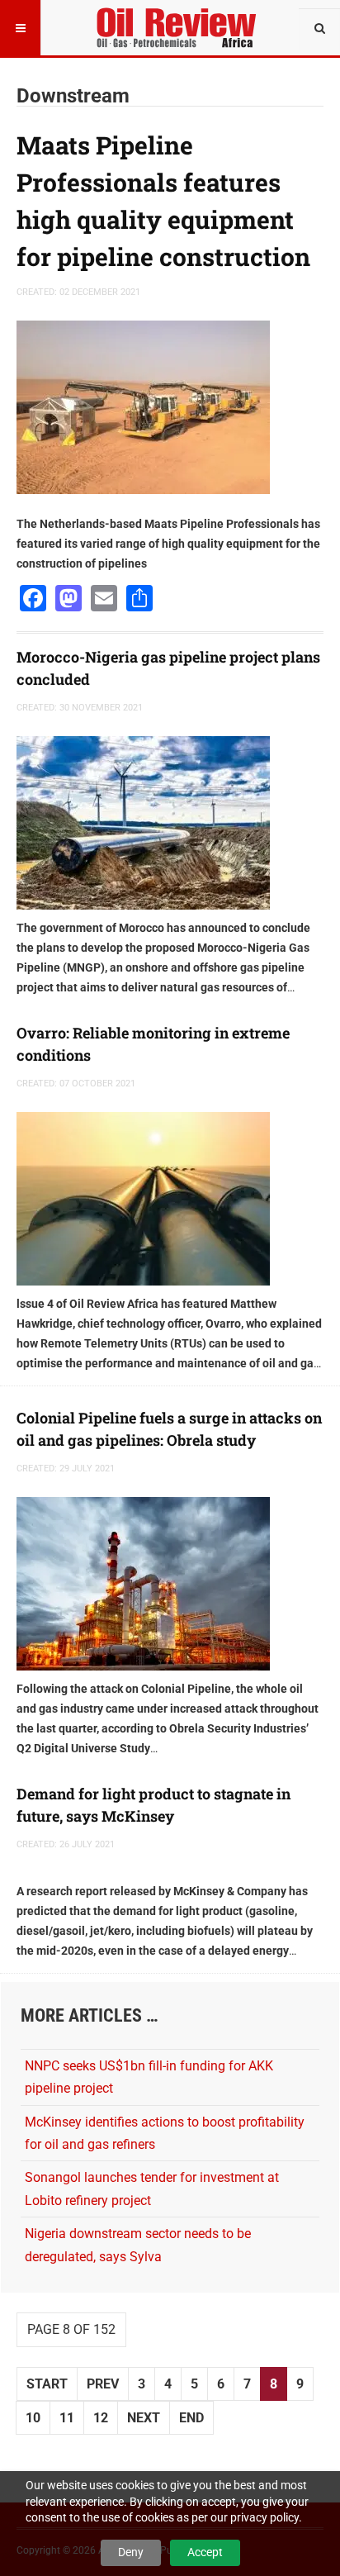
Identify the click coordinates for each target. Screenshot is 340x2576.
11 (67, 2418)
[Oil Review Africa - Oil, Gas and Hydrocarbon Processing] (179, 21)
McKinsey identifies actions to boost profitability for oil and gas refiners (165, 2133)
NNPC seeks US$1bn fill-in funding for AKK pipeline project (149, 2077)
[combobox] (319, 29)
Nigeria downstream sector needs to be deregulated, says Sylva (138, 2245)
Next (144, 2418)
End (191, 2418)
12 (101, 2418)
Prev (103, 2384)
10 (33, 2418)
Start (47, 2384)
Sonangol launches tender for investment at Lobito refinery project (152, 2189)
